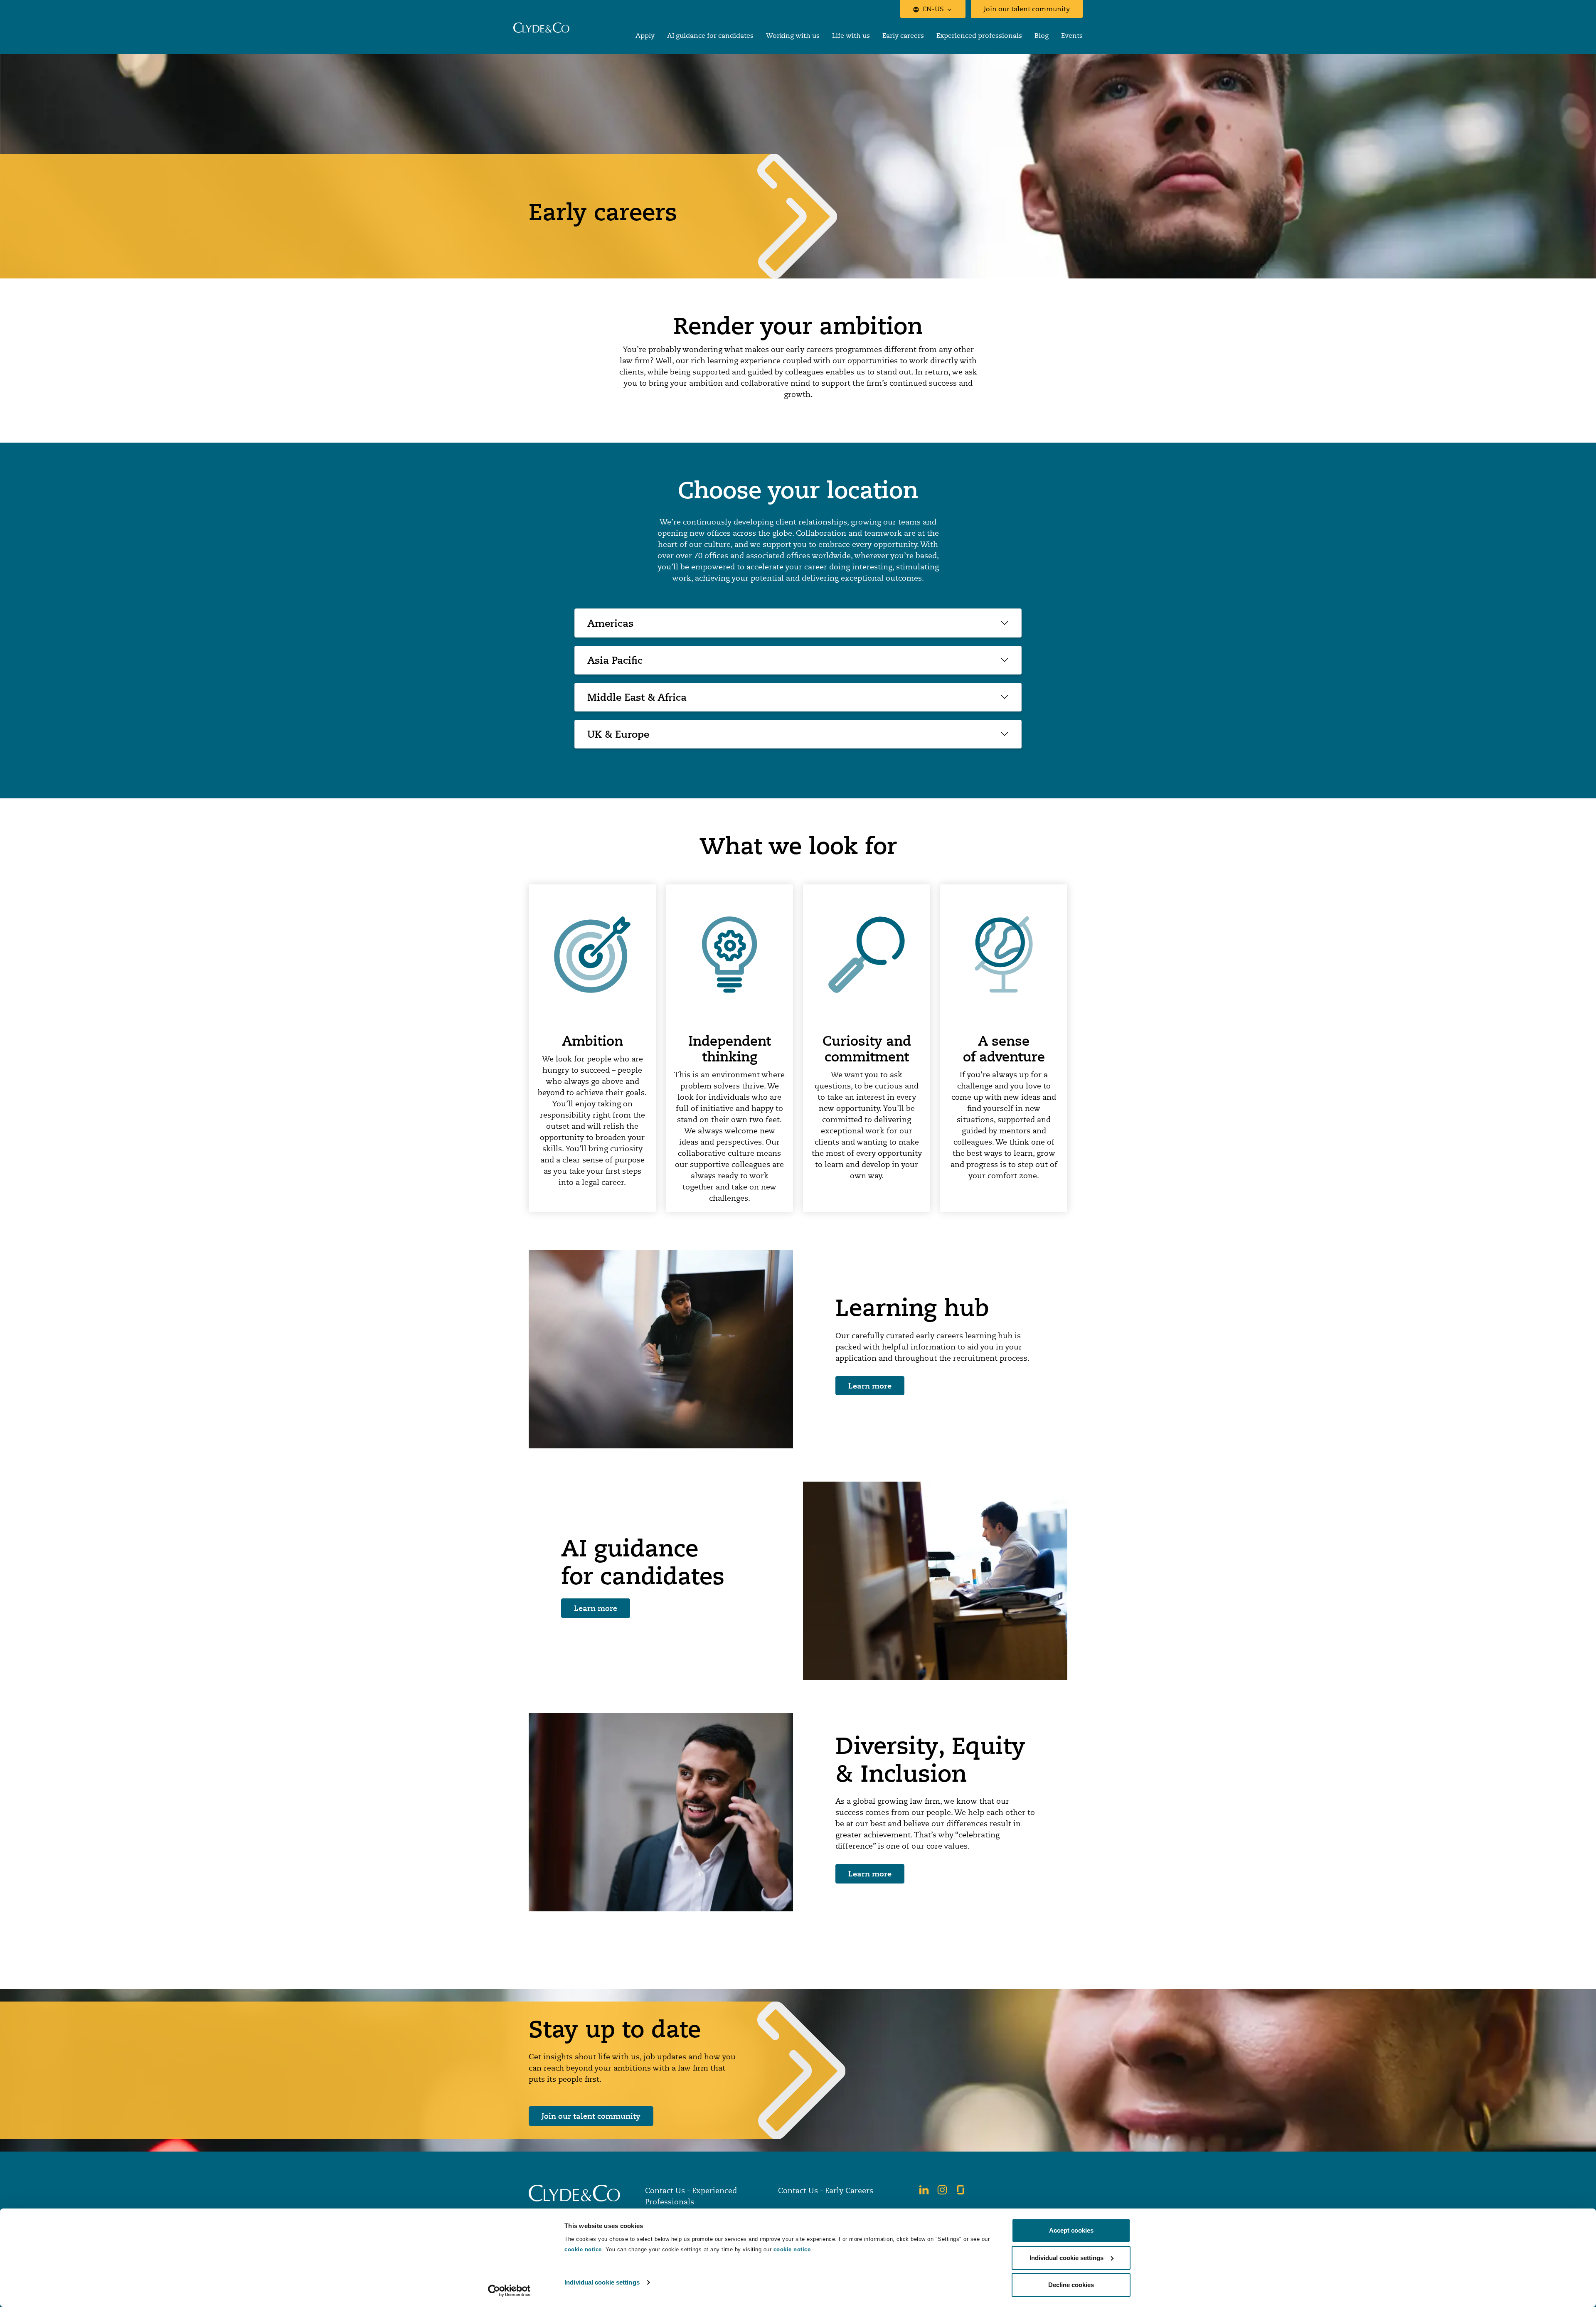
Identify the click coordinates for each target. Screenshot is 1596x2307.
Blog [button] (1042, 36)
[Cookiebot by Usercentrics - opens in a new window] (509, 2291)
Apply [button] (645, 36)
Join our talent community (1027, 9)
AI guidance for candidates (710, 36)
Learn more (870, 1386)
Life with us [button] (851, 36)
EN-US (933, 9)
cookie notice (583, 2249)
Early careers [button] (903, 36)
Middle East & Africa (637, 697)
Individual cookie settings (602, 2282)
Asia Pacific (615, 660)
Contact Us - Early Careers (826, 2190)
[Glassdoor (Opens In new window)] (961, 2190)
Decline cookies (1071, 2285)
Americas (610, 623)
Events (1072, 36)
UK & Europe (618, 734)
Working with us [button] (793, 36)
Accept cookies (1071, 2230)
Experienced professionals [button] (979, 36)
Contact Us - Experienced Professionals (691, 2196)
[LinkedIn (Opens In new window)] (924, 2190)
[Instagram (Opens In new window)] (942, 2190)
